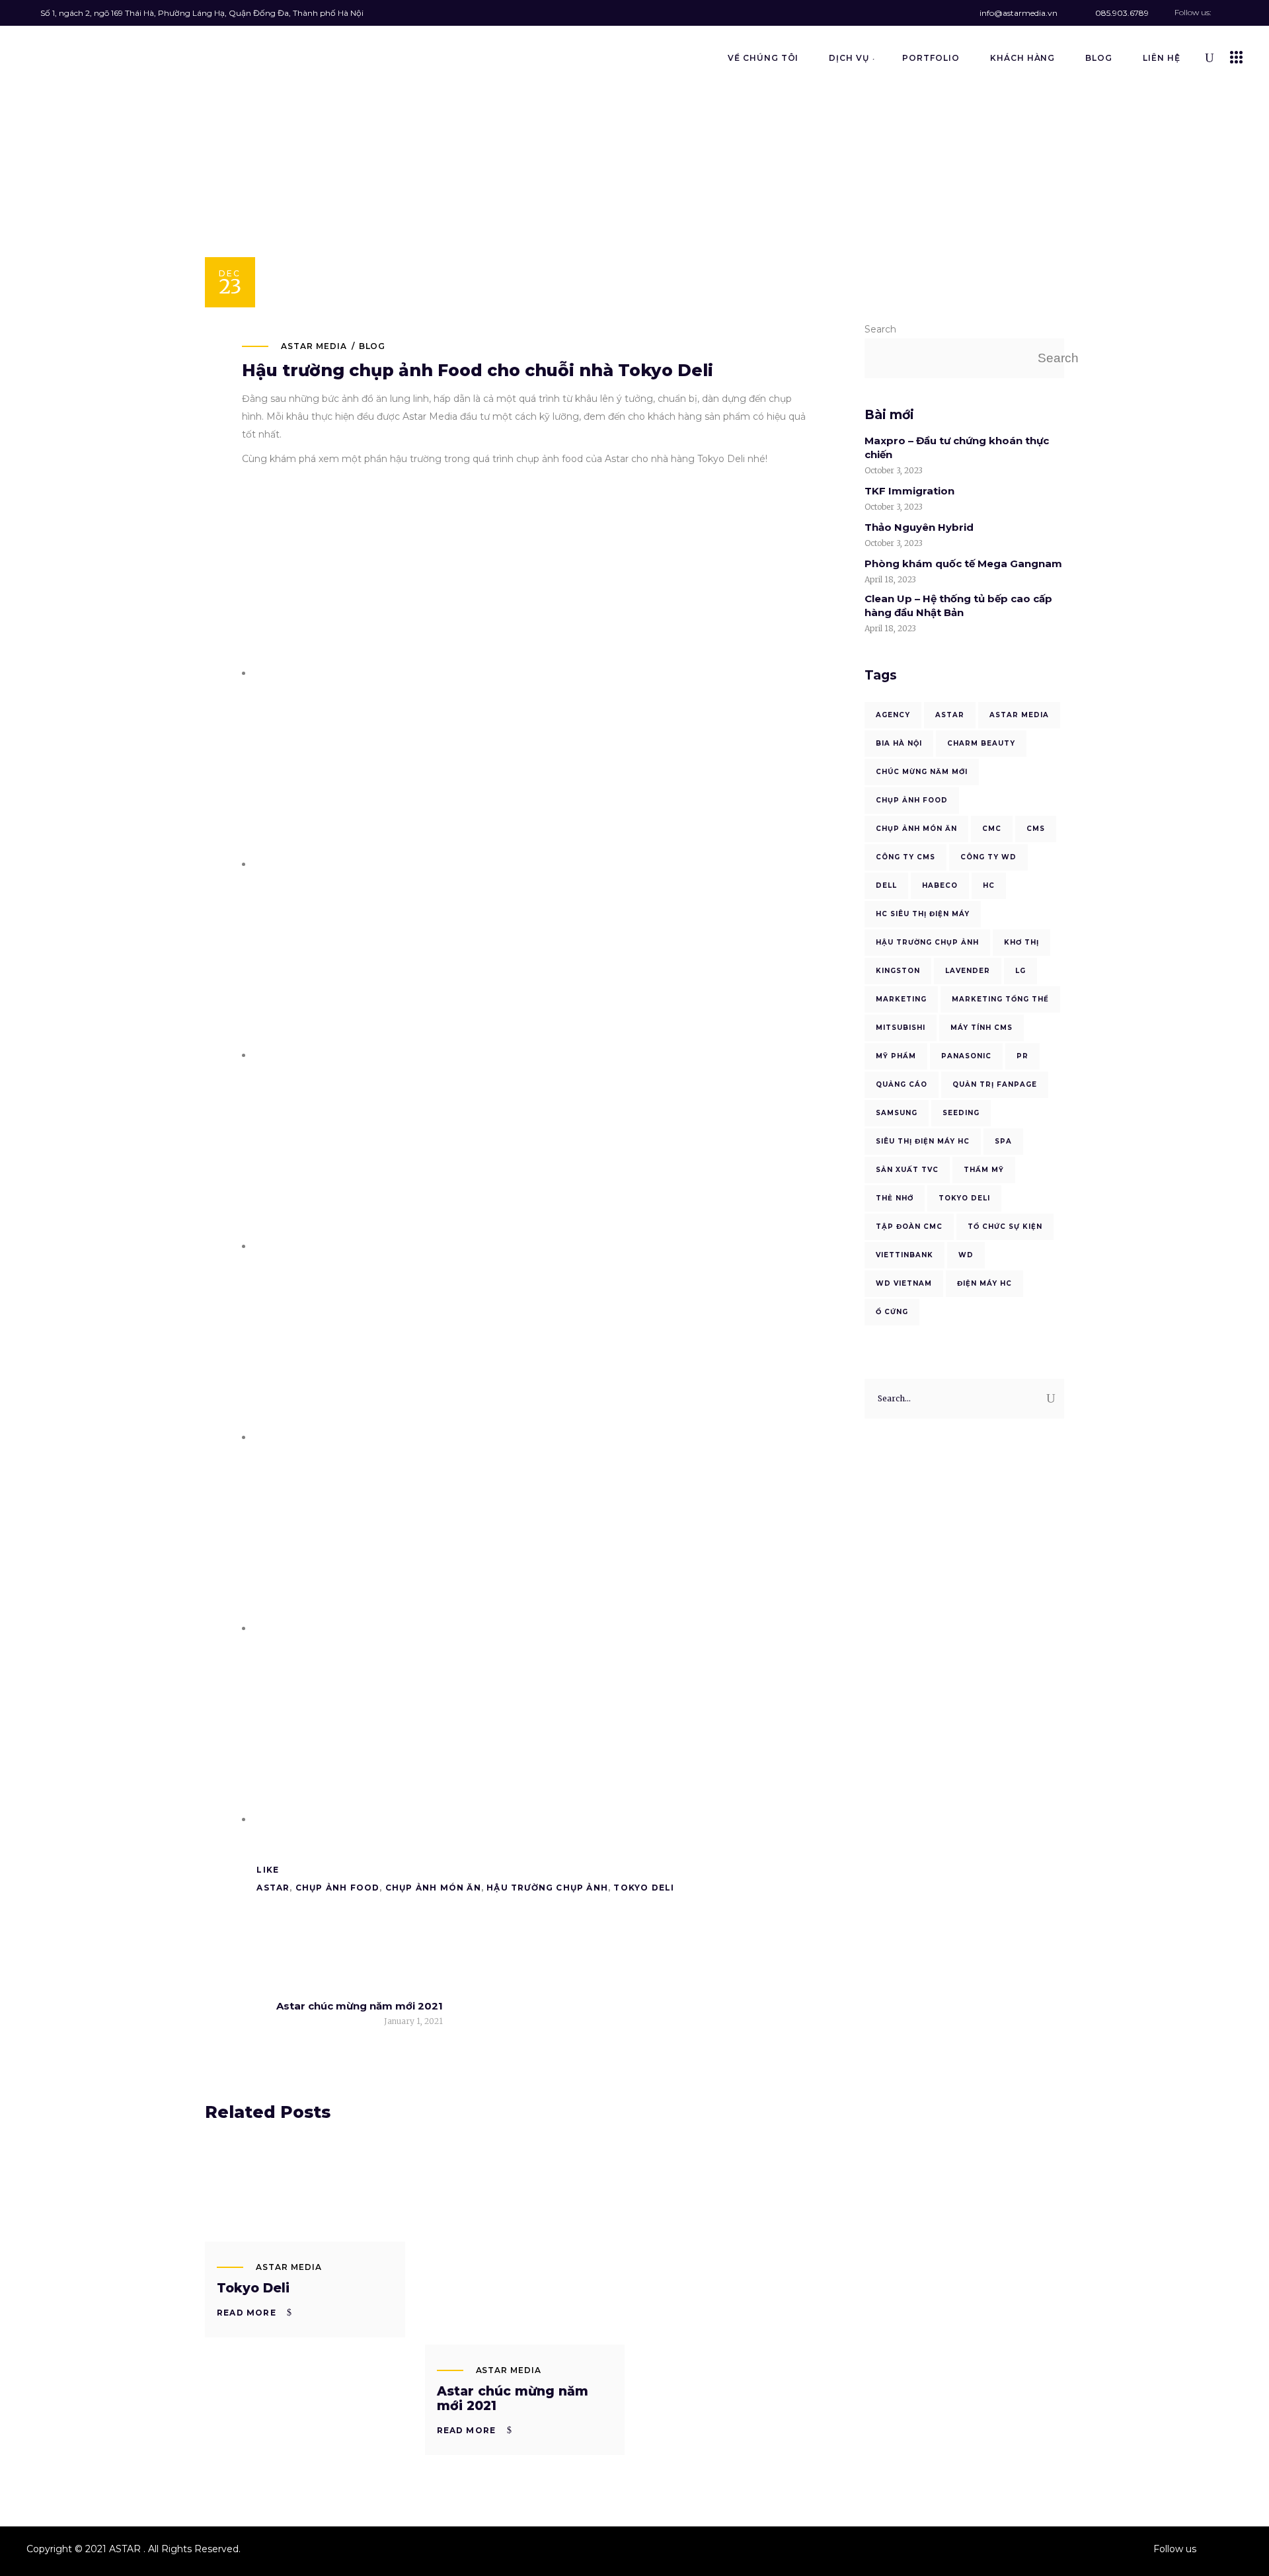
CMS (1036, 829)
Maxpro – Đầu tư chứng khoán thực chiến (957, 448)
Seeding (961, 1113)
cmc (992, 829)
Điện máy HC (984, 1283)
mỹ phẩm (896, 1056)
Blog (372, 346)
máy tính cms (981, 1028)
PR (1022, 1056)
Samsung (897, 1113)
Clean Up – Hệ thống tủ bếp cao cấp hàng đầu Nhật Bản (958, 605)
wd (966, 1255)
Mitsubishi (901, 1028)
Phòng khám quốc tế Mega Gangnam (963, 564)
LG (1020, 971)
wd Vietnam (904, 1283)
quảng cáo (902, 1084)
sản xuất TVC (907, 1170)
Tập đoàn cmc (909, 1227)
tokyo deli (644, 1888)
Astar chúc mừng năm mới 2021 (513, 2399)
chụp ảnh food (338, 1888)
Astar (273, 1888)
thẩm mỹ (984, 1170)
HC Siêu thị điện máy (923, 914)
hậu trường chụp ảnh (547, 1888)
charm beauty (981, 743)
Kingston (898, 971)
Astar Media (314, 346)
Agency (893, 715)
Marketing (901, 999)
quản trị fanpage (995, 1084)
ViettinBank (904, 1255)
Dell (886, 885)
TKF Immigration (909, 491)
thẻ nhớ (895, 1198)
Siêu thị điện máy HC (923, 1141)
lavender (968, 971)
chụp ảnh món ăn (433, 1888)
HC (989, 885)
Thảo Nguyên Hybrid (919, 527)
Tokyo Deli (253, 2288)
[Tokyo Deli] (305, 2193)
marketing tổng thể (1000, 999)
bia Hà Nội (899, 743)
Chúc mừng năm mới (922, 772)
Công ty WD (988, 857)
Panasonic (966, 1056)
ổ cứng (892, 1312)
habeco (940, 885)
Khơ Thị (1021, 942)
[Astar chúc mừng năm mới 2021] (525, 2244)
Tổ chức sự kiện (1005, 1227)
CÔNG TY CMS (905, 857)
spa (1003, 1141)
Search (880, 329)
